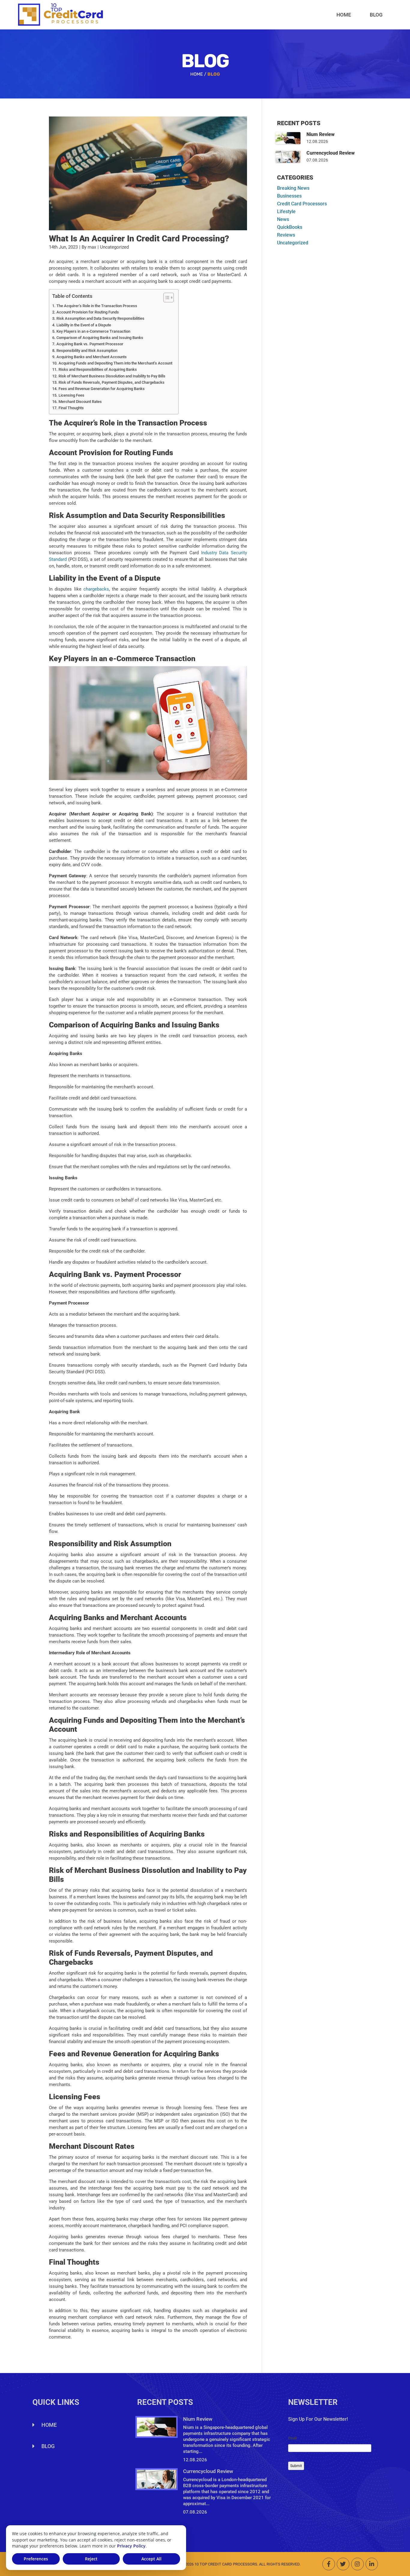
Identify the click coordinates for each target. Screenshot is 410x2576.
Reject (91, 2559)
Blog (376, 15)
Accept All (151, 2559)
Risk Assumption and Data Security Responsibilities (100, 318)
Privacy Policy (131, 2546)
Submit (296, 2466)
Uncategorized (293, 243)
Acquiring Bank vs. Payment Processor (90, 344)
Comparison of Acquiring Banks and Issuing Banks (100, 338)
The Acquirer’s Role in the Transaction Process (97, 306)
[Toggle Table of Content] (166, 298)
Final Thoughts (71, 408)
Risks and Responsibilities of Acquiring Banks (98, 369)
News (283, 219)
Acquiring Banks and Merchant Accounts (92, 357)
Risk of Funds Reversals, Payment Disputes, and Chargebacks (112, 382)
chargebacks (96, 589)
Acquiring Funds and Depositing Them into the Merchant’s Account (115, 363)
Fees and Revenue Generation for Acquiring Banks (102, 389)
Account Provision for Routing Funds (88, 312)
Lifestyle (286, 212)
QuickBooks (290, 227)
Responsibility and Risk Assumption (87, 351)
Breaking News (293, 188)
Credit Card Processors (302, 204)
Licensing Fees (71, 395)
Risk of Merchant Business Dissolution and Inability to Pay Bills (112, 376)
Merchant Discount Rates (80, 402)
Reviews (286, 235)
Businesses (289, 196)
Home (344, 15)
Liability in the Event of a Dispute (84, 325)
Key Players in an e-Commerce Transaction (93, 331)
